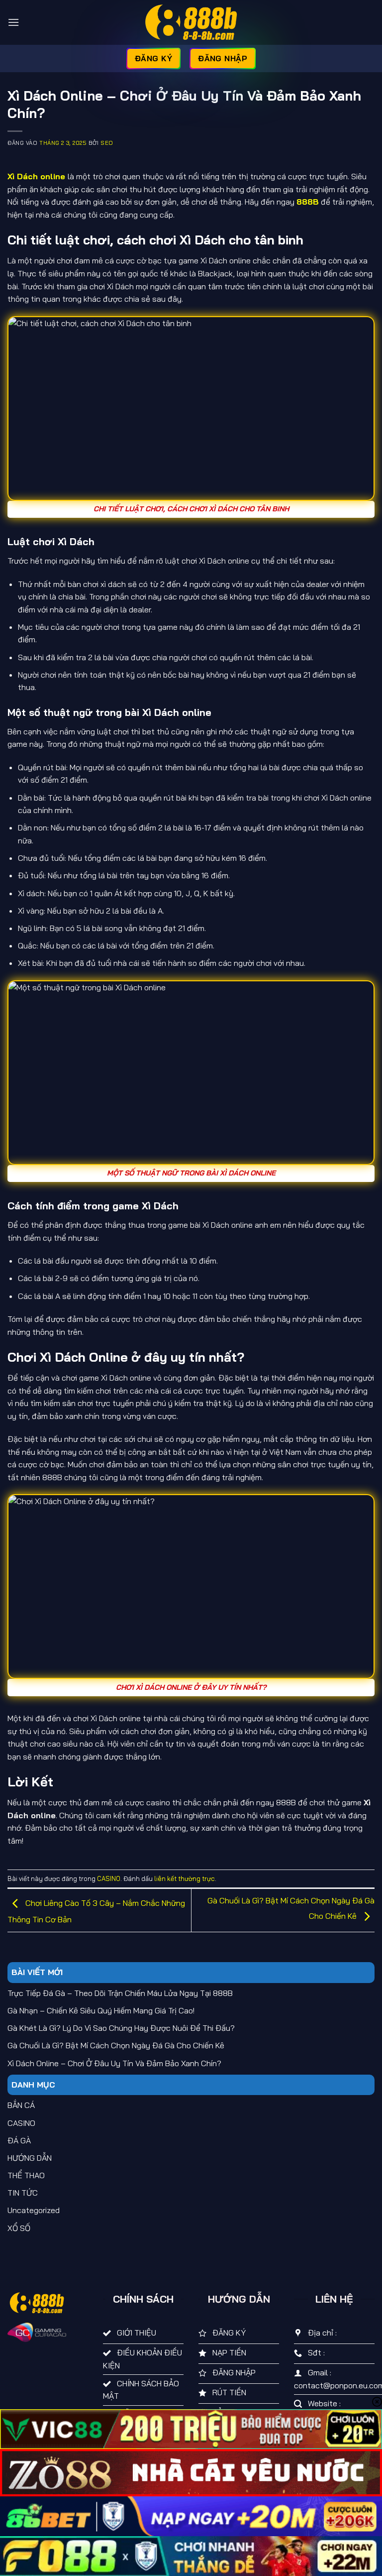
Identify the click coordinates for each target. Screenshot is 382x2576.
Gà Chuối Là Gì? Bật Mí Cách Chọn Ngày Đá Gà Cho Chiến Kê (116, 2045)
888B (308, 202)
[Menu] (13, 22)
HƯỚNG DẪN (30, 2158)
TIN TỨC (23, 2193)
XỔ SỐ (19, 2228)
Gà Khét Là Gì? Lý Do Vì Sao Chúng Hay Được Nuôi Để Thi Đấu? (121, 2028)
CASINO (109, 1878)
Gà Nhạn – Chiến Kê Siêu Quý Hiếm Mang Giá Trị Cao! (101, 2010)
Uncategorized (34, 2210)
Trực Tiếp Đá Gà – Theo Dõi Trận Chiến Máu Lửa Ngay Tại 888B (120, 1993)
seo (107, 143)
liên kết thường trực (185, 1878)
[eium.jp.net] (191, 22)
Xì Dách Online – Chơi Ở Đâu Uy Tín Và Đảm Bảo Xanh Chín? (114, 2063)
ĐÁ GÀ (19, 2140)
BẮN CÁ (21, 2105)
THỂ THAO (26, 2175)
